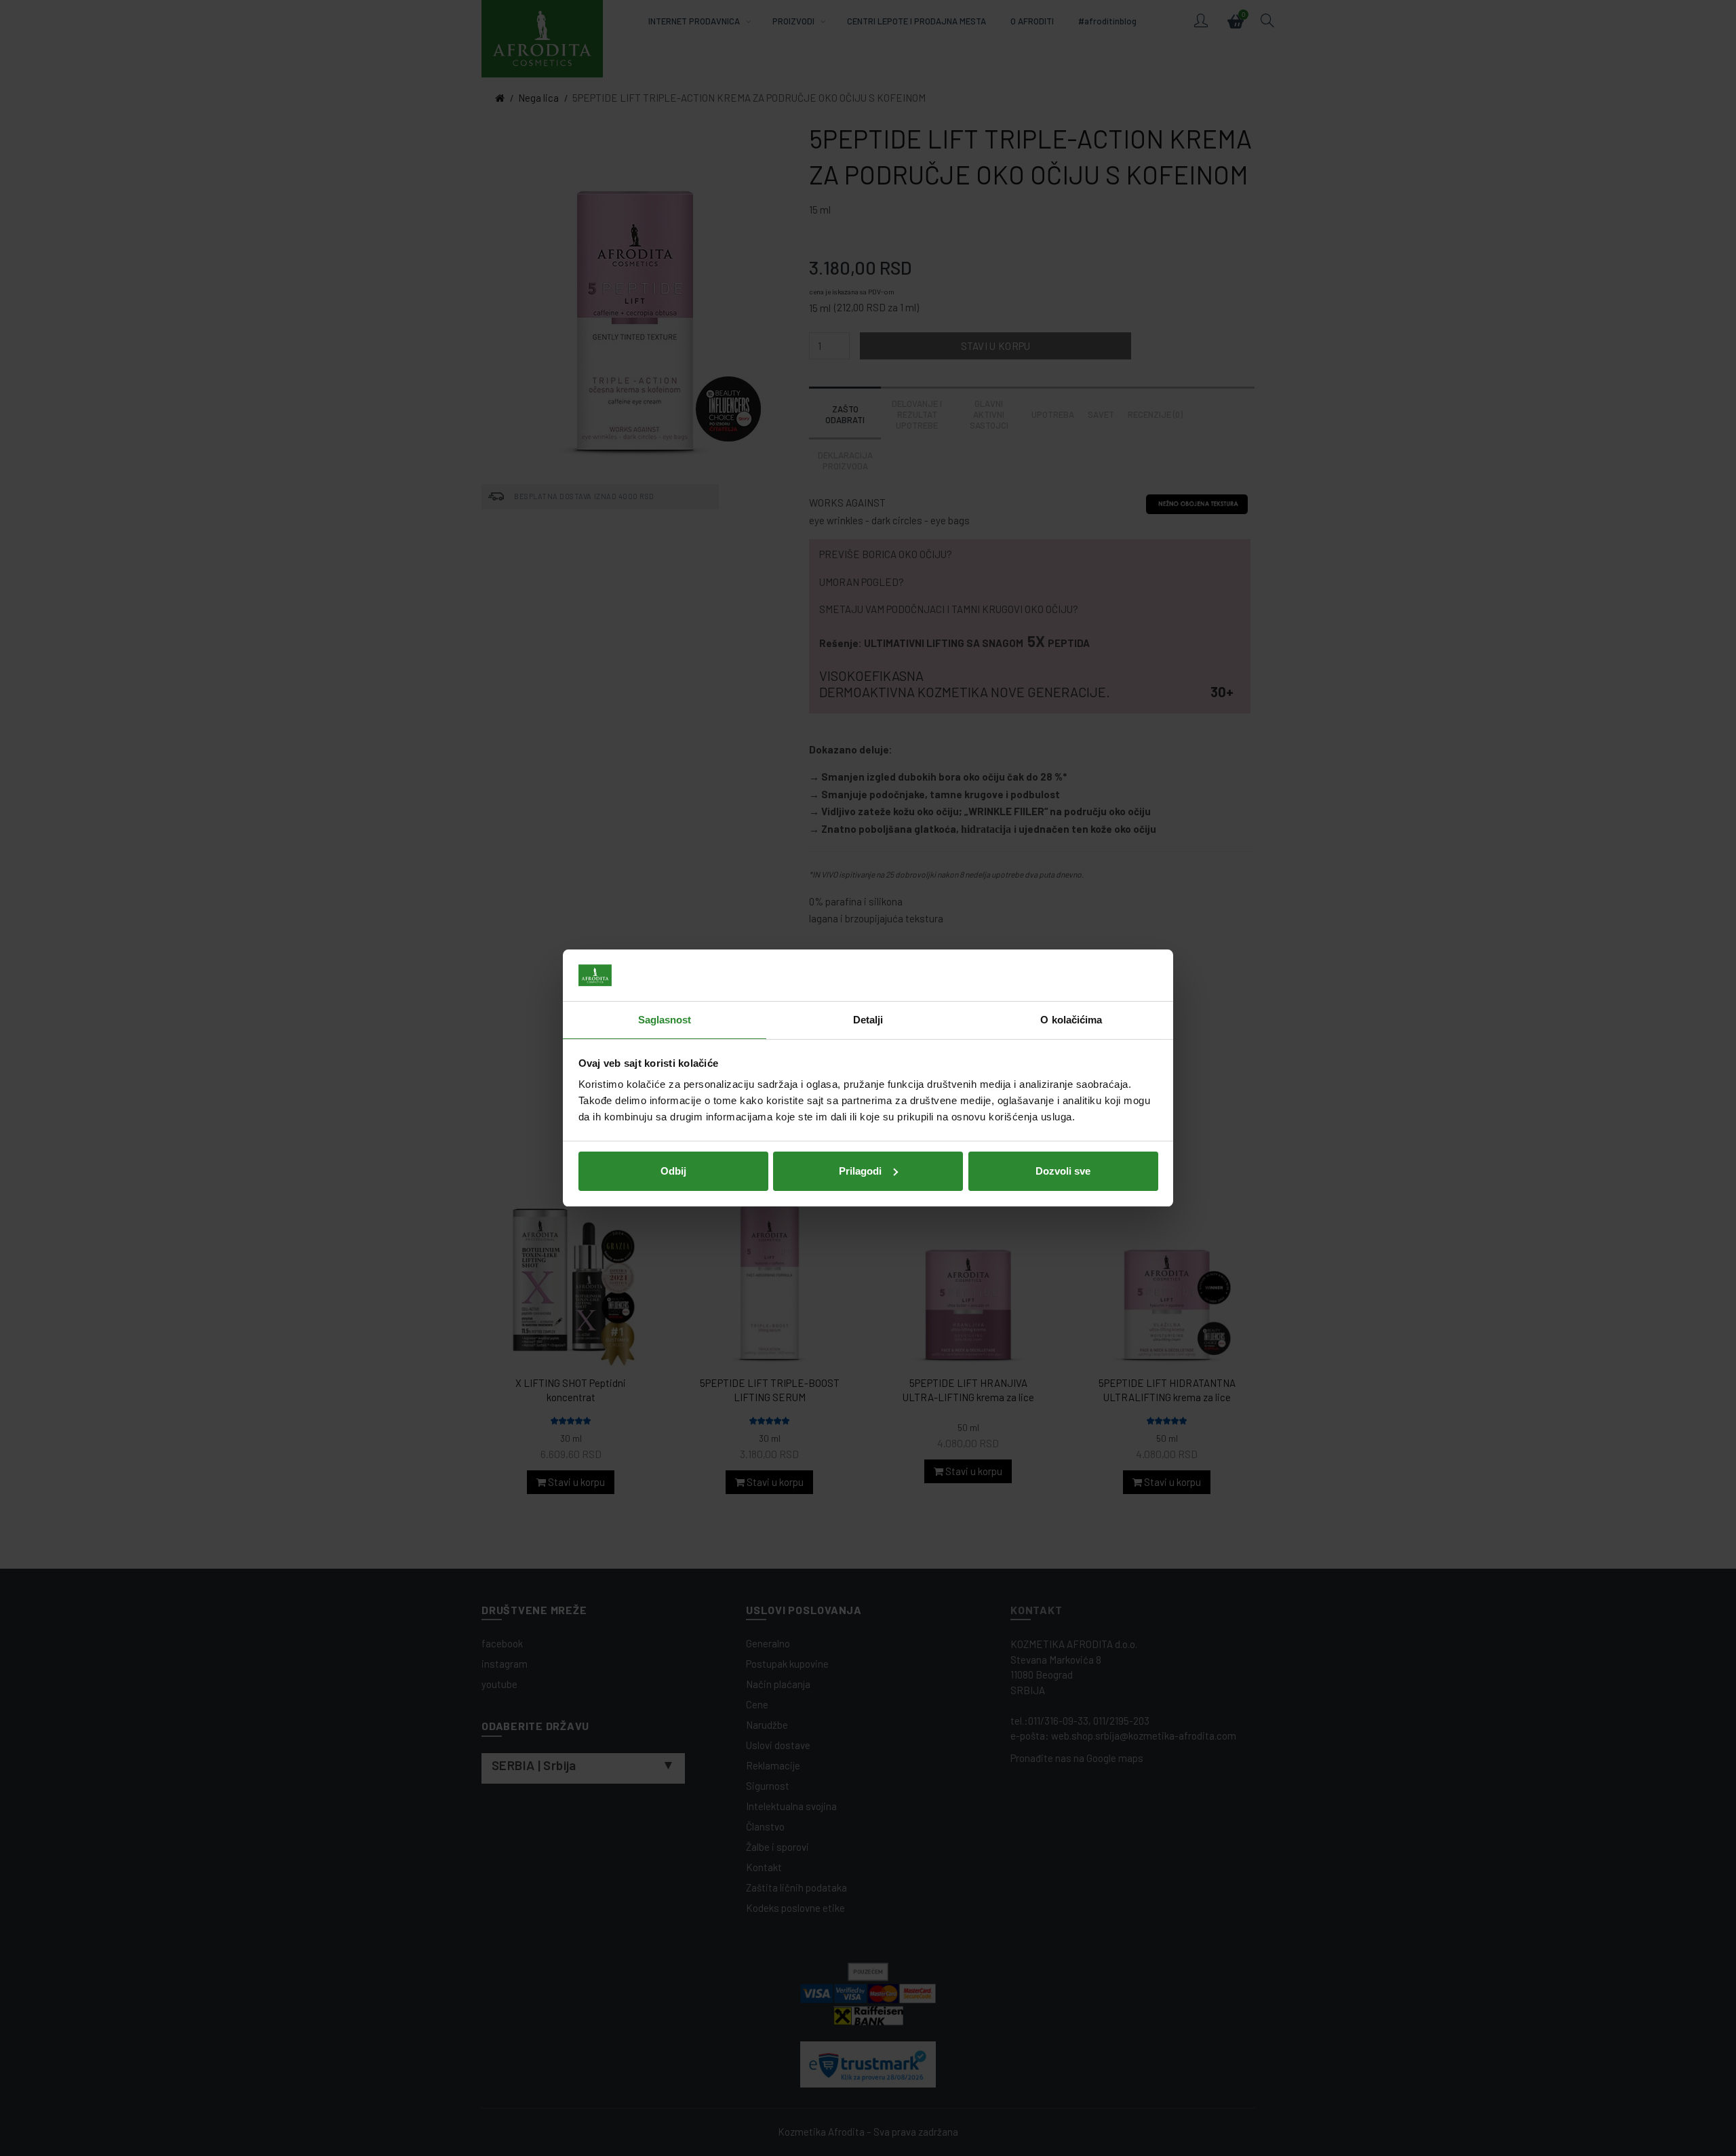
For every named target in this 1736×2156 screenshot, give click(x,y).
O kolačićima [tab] (1071, 1020)
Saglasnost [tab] (665, 1020)
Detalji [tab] (868, 1020)
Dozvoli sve (1063, 1171)
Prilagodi (860, 1171)
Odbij (673, 1171)
